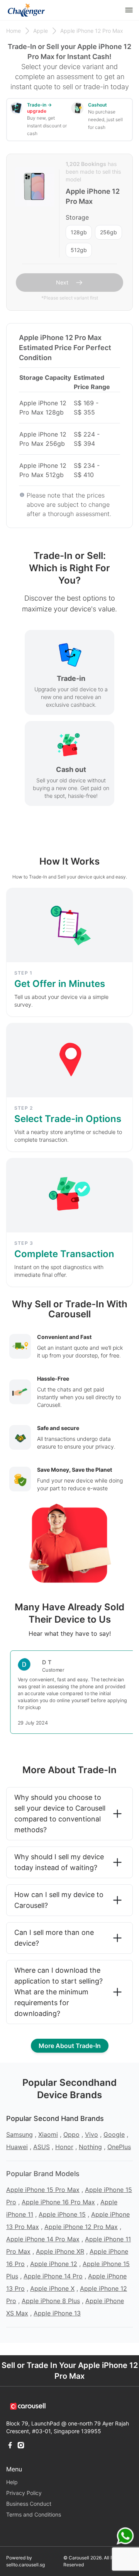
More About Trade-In (70, 2046)
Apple (41, 31)
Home (14, 31)
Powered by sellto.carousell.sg (25, 2561)
